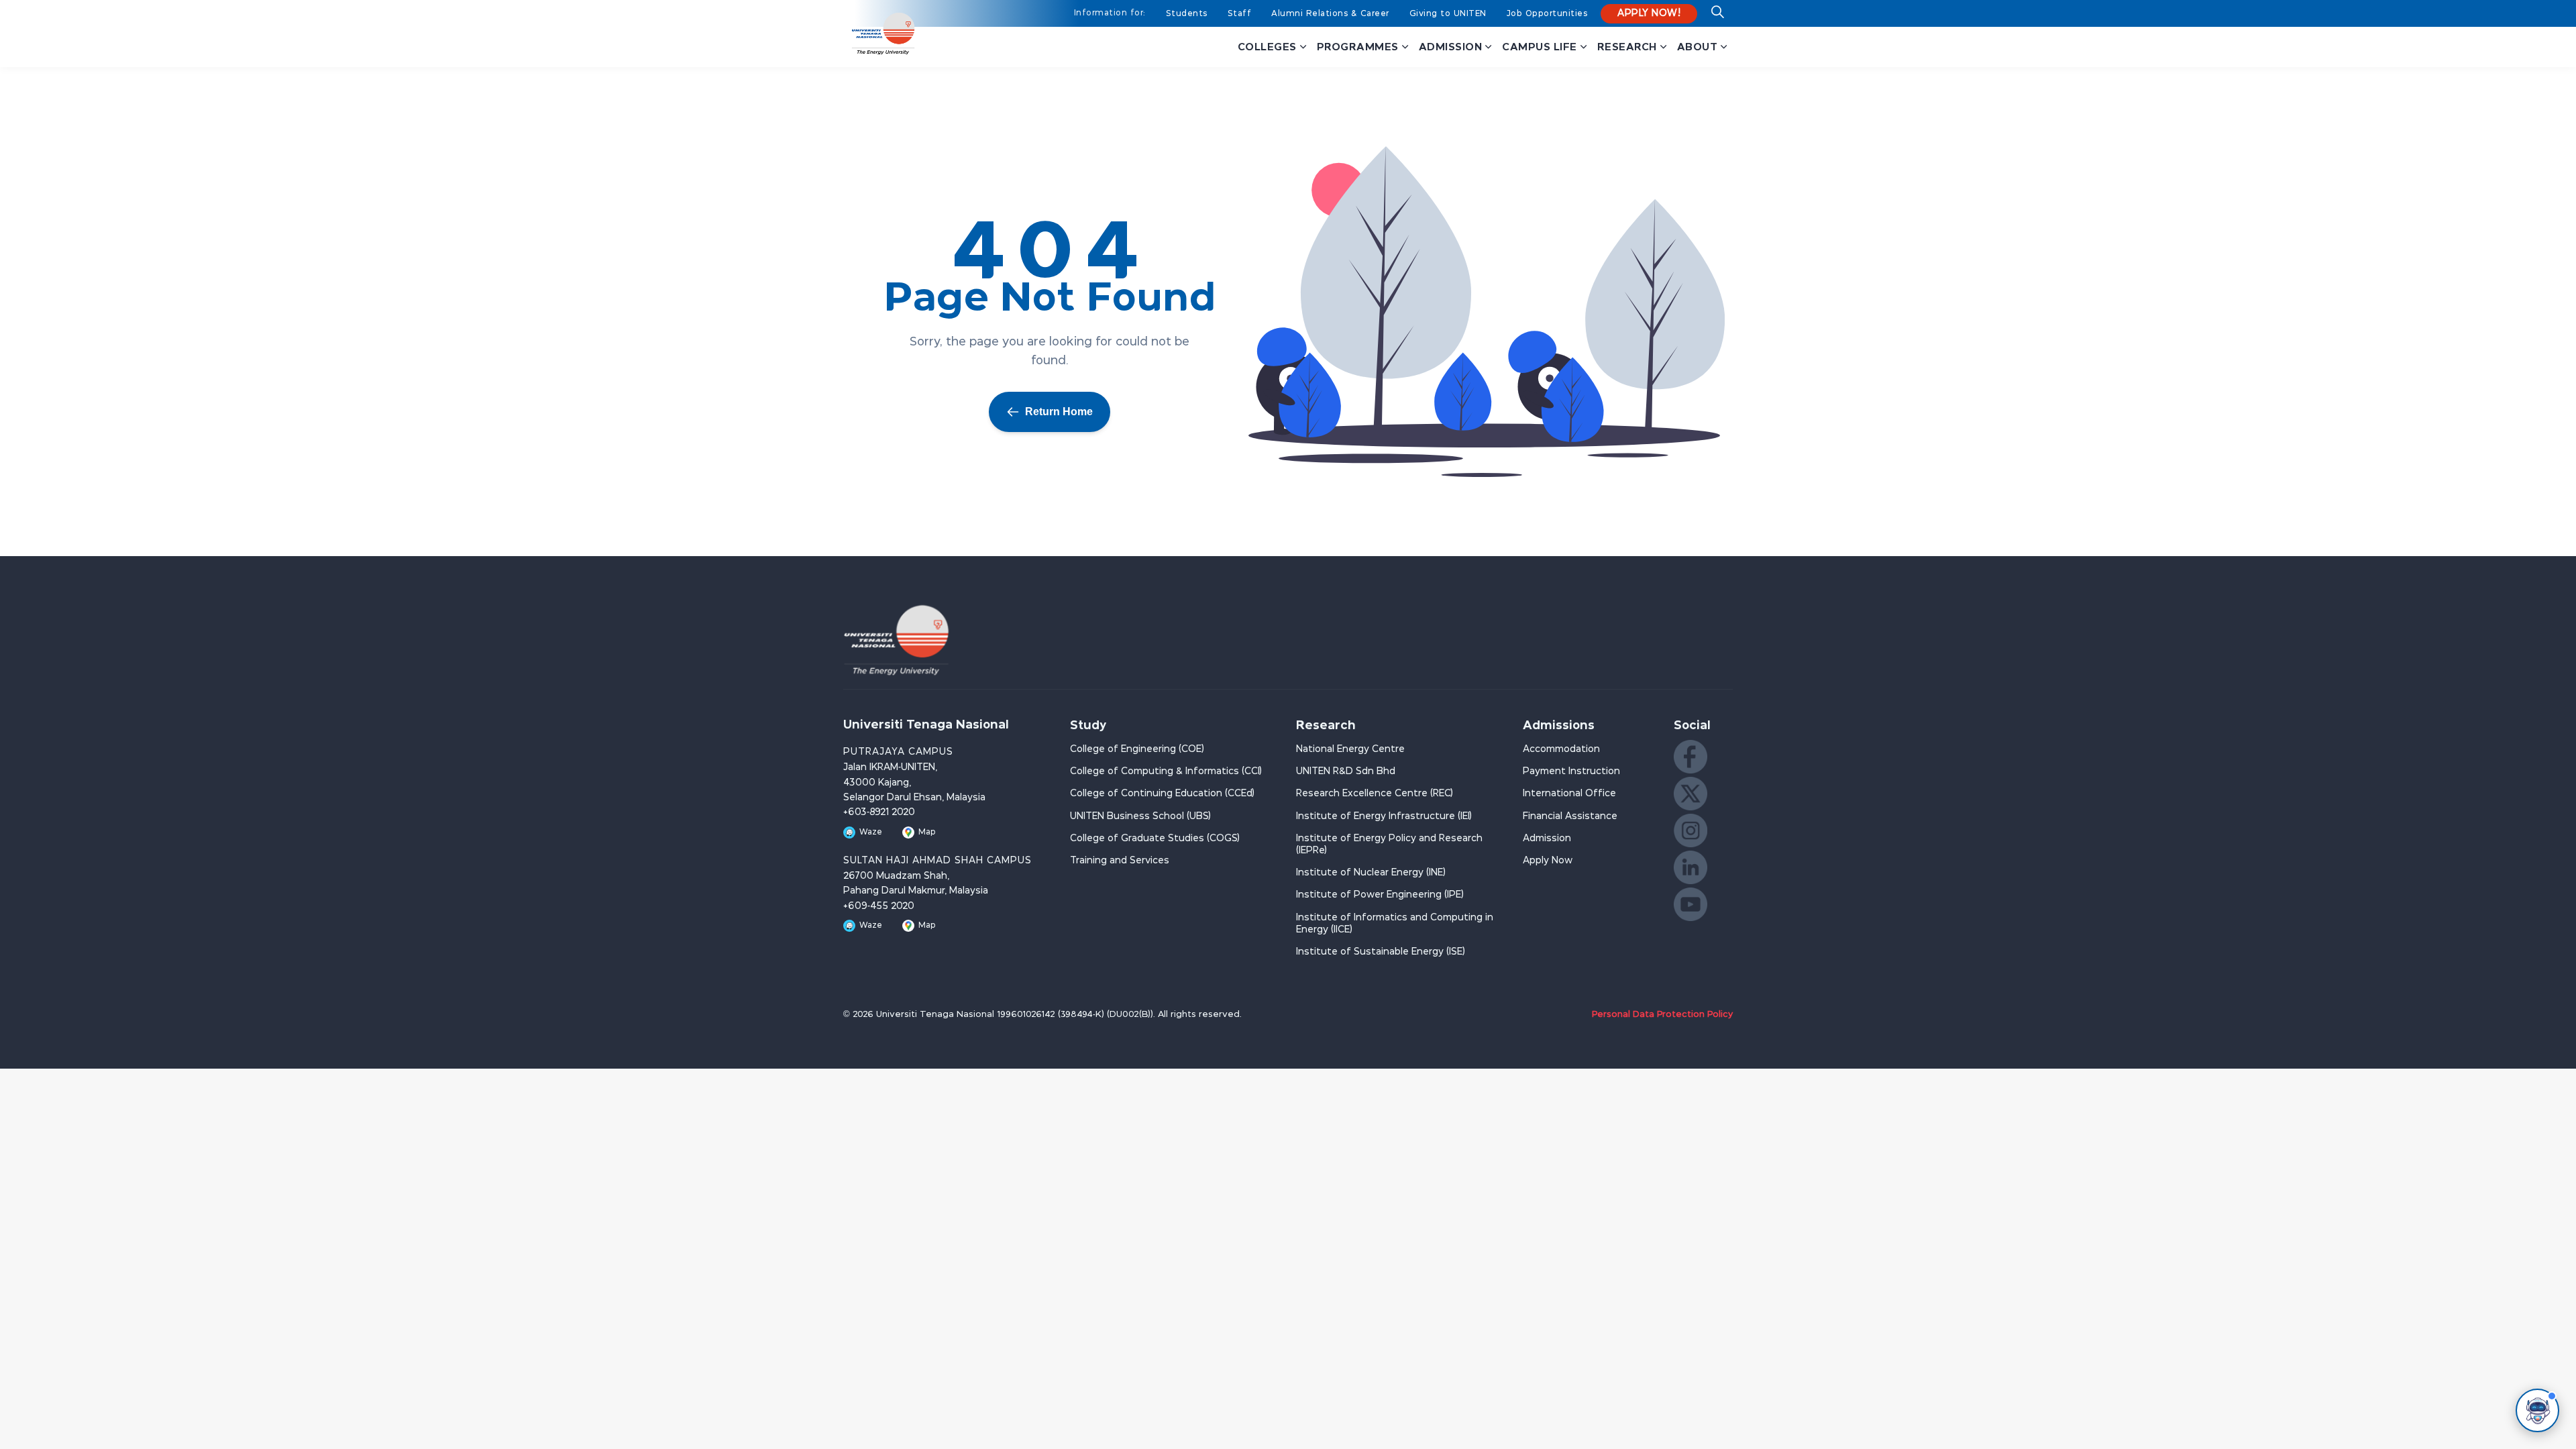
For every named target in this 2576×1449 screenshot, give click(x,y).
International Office (1569, 794)
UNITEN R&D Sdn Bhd (1346, 771)
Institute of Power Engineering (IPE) (1380, 895)
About (1698, 47)
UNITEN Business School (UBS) (1140, 816)
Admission (1451, 47)
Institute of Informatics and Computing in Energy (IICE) (1395, 924)
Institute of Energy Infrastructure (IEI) (1384, 816)
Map (927, 832)
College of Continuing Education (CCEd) (1162, 794)
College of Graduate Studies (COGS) (1155, 839)
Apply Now (1548, 861)
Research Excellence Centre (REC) (1375, 794)
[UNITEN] (883, 34)
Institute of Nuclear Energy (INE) (1371, 873)
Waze (871, 832)
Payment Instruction (1571, 771)
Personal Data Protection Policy (1662, 1015)
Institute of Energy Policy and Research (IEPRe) (1389, 845)
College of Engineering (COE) (1137, 749)
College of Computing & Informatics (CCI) (1166, 771)
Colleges (1267, 47)
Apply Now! (1649, 13)
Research (1627, 47)
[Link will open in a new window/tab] (1690, 757)
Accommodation (1561, 749)
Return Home (1059, 412)
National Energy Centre (1350, 749)
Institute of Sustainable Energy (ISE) (1381, 952)
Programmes (1358, 47)
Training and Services (1120, 861)
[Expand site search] (1717, 17)
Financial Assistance (1570, 816)
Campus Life (1540, 47)
